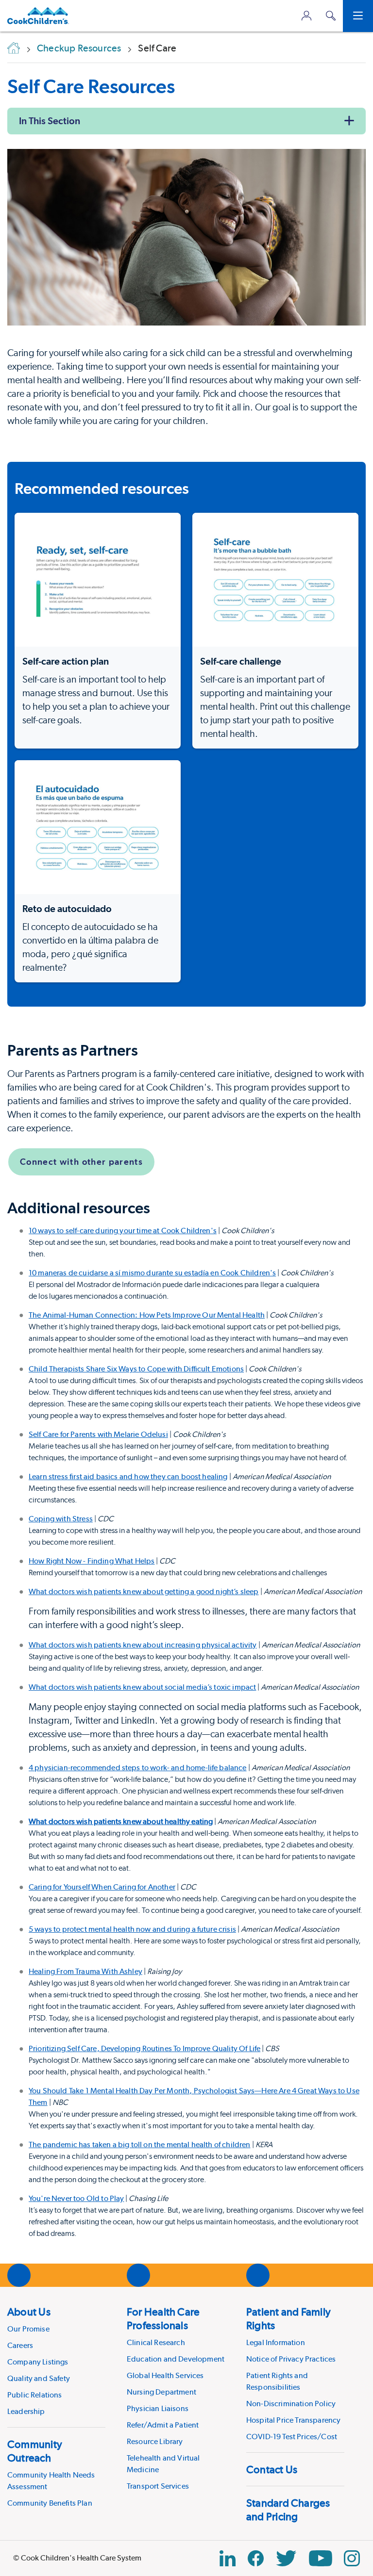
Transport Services (158, 2486)
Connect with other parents (81, 1162)
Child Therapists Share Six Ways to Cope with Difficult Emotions (136, 1369)
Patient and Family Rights (288, 2318)
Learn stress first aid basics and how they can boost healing (128, 1476)
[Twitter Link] (286, 2558)
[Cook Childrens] (38, 16)
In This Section (50, 121)
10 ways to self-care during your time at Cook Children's (123, 1231)
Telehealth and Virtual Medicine (163, 2464)
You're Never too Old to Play (76, 2198)
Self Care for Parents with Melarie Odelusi (98, 1434)
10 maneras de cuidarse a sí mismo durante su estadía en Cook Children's (152, 1273)
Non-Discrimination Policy (291, 2404)
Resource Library (155, 2441)
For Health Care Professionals (163, 2318)
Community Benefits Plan (50, 2503)
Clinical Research (156, 2342)
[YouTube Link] (321, 2558)
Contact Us (272, 2469)
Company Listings (38, 2362)
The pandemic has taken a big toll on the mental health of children (140, 2144)
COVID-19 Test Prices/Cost (292, 2437)
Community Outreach (35, 2451)
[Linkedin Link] (228, 2558)
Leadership (26, 2411)
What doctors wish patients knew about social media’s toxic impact (142, 1687)
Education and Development (176, 2359)
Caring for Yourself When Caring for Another (102, 1887)
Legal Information (276, 2342)
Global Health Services (165, 2375)
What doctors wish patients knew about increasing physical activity (143, 1645)
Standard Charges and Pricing (288, 2510)
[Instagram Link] (352, 2558)
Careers (20, 2345)
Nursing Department (161, 2392)
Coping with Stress (61, 1519)
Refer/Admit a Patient (163, 2425)
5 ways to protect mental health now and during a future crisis (132, 1929)
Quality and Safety (39, 2378)
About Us (29, 2312)
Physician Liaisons (158, 2408)
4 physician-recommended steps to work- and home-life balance (138, 1768)
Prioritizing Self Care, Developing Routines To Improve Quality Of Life (144, 2048)
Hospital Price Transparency (293, 2420)
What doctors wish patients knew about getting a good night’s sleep (144, 1591)
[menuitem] (56, 2361)
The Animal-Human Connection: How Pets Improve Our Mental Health (147, 1315)
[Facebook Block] (256, 2558)
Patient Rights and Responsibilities (277, 2381)
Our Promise (28, 2329)
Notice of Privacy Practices (291, 2359)
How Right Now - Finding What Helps (92, 1561)
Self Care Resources (91, 86)
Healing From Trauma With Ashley (85, 1971)
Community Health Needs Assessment (51, 2481)
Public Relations (35, 2395)
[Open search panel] (331, 16)
